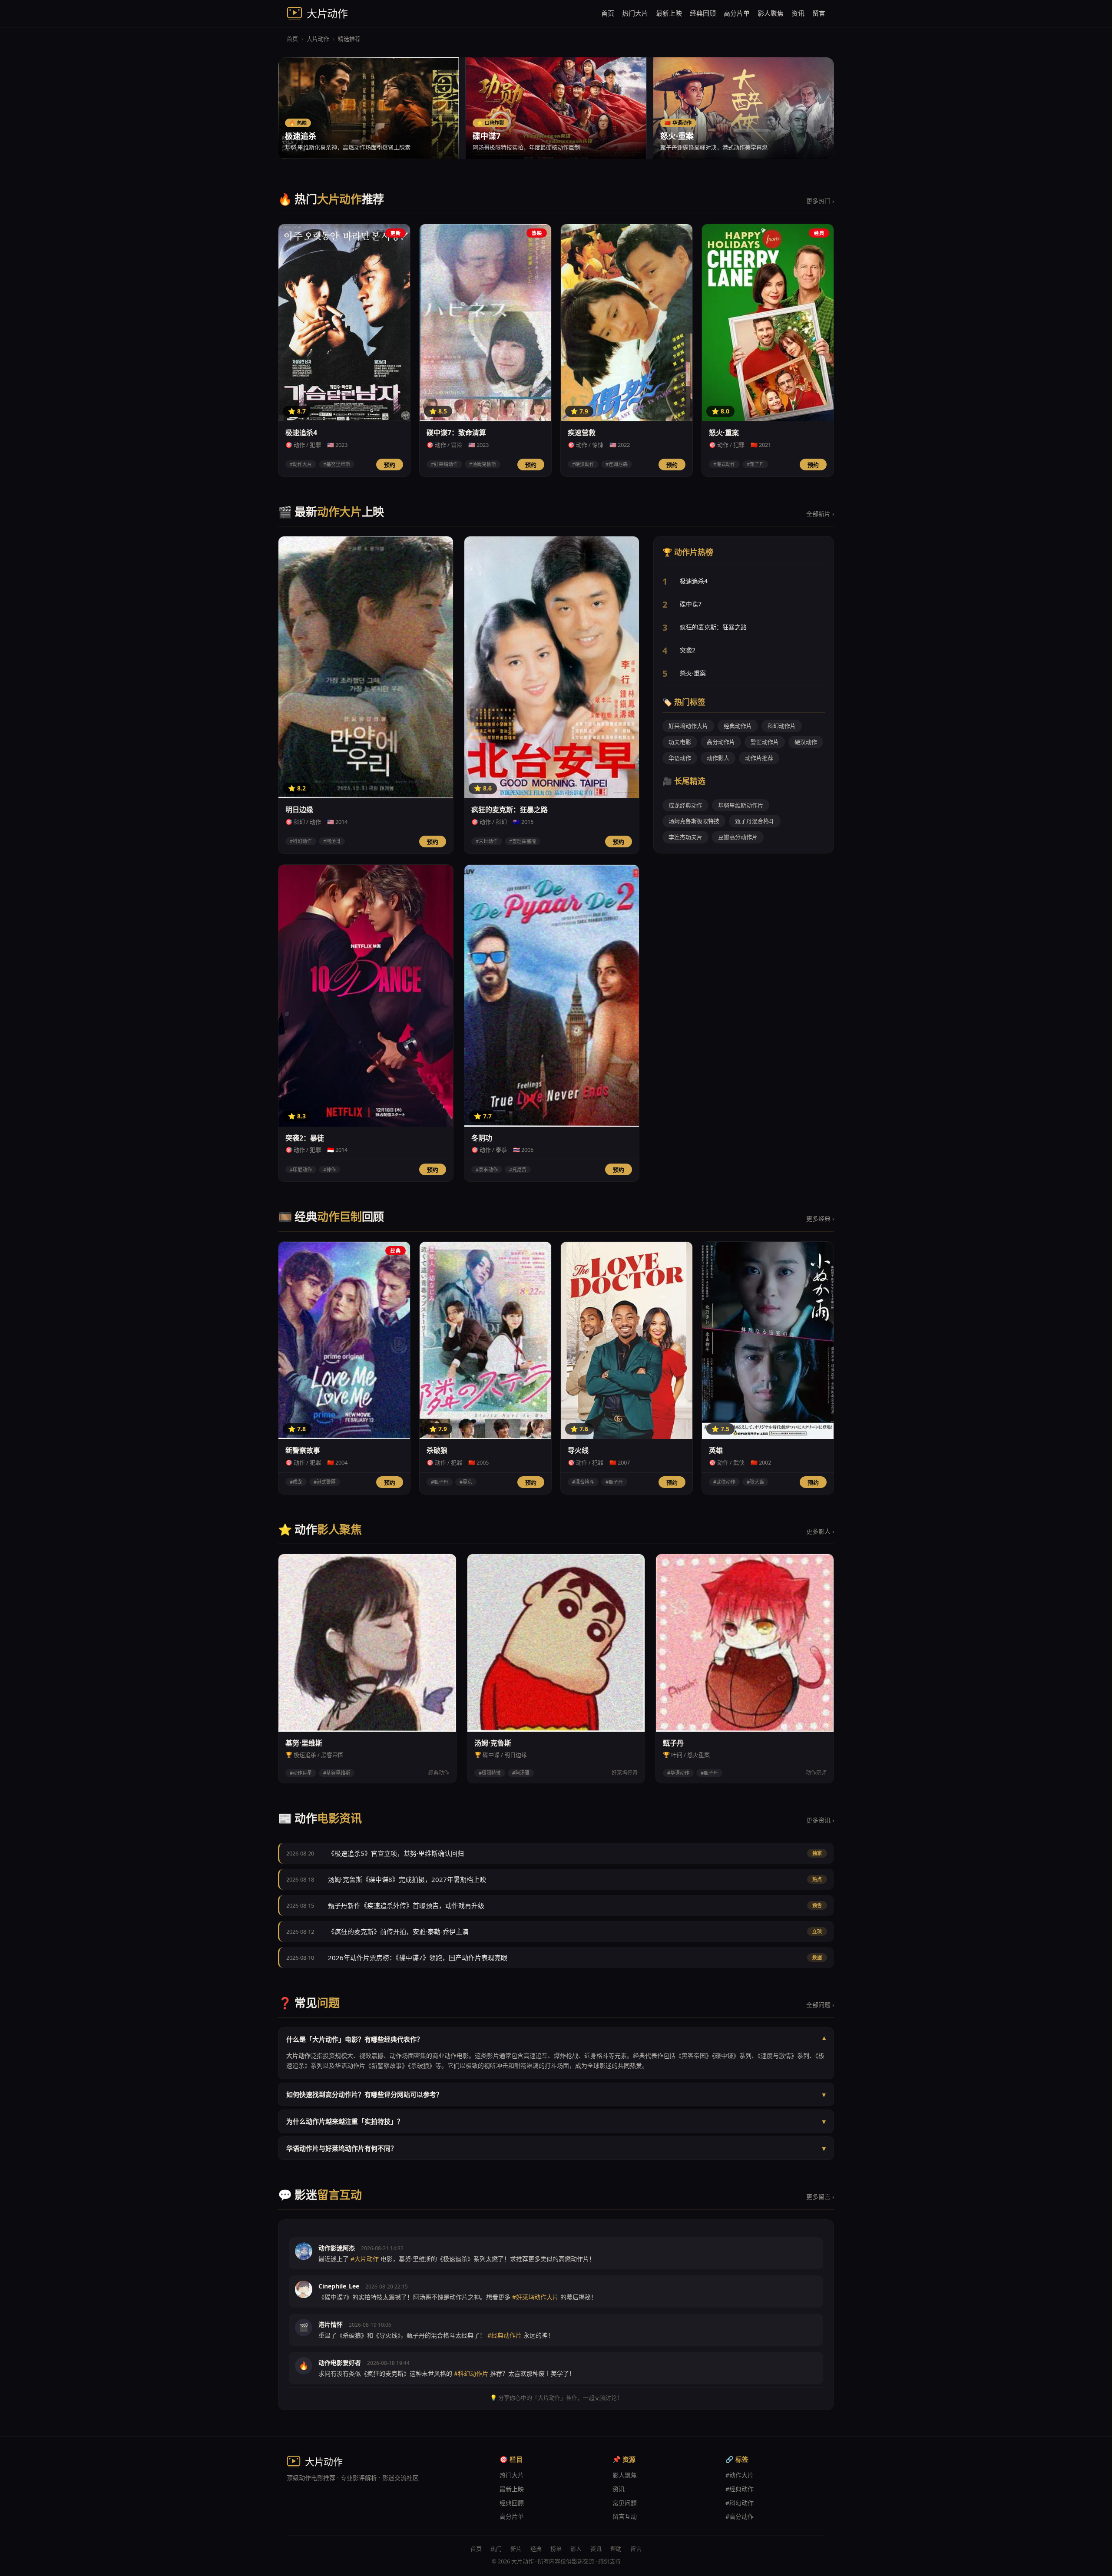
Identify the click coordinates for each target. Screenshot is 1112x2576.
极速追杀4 (694, 581)
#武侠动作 (724, 1482)
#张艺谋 (755, 1482)
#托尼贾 (518, 1169)
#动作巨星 (301, 1773)
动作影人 (718, 758)
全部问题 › (820, 2005)
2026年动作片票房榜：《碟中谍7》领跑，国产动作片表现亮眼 (418, 1958)
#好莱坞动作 (444, 464)
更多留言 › (820, 2197)
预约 (390, 465)
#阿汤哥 (332, 841)
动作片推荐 (759, 758)
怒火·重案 (693, 673)
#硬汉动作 (583, 464)
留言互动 (625, 2516)
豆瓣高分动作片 (738, 837)
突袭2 (688, 650)
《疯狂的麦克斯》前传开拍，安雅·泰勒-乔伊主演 (398, 1931)
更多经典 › (820, 1219)
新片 (516, 2549)
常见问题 (625, 2503)
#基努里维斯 (337, 464)
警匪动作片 (765, 742)
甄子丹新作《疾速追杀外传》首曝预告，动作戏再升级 (406, 1905)
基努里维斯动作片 (741, 805)
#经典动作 (740, 2489)
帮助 (616, 2549)
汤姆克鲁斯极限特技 (694, 821)
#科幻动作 (301, 841)
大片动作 (318, 39)
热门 (496, 2549)
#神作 (329, 1169)
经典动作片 (738, 726)
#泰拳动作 (487, 1169)
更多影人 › (820, 1531)
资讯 (798, 13)
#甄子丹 (755, 464)
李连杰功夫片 (685, 837)
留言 (819, 13)
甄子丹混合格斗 (755, 821)
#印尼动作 (301, 1169)
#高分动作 (740, 2516)
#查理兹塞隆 (523, 841)
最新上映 (669, 13)
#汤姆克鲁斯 (483, 464)
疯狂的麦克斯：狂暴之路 (713, 627)
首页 (608, 13)
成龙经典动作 (685, 805)
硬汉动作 (806, 742)
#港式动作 (724, 464)
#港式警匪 (325, 1482)
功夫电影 (680, 742)
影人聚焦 (771, 13)
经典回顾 (703, 13)
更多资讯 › (820, 1820)
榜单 (556, 2549)
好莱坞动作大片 (688, 726)
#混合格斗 (583, 1482)
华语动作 (680, 758)
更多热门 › (820, 201)
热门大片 (635, 13)
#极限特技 (490, 1773)
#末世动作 (487, 841)
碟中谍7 (691, 604)
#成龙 (296, 1482)
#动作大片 (301, 464)
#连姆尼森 (617, 464)
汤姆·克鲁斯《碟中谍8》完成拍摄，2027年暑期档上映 (407, 1879)
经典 (536, 2549)
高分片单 (737, 13)
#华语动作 (678, 1773)
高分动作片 (721, 742)
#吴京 (466, 1482)
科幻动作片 (782, 726)
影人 (576, 2549)
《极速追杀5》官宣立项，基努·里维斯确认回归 (396, 1853)
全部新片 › (820, 514)
